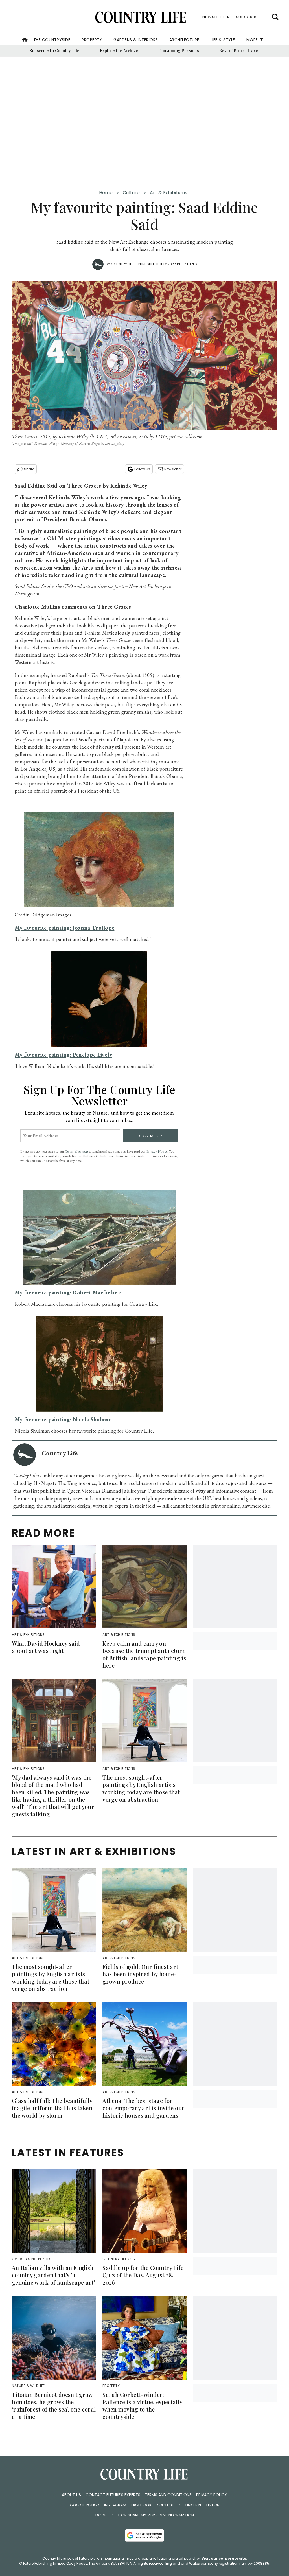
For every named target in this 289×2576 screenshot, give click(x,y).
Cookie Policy (85, 2505)
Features (189, 264)
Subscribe (247, 17)
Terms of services (77, 1151)
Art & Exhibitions (168, 193)
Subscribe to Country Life (55, 51)
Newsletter (173, 469)
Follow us (142, 469)
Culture (131, 193)
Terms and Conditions (168, 2495)
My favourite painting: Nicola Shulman (63, 1419)
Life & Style (223, 40)
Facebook (141, 2505)
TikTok (212, 2505)
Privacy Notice (157, 1151)
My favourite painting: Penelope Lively (63, 1055)
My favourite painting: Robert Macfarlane (68, 1293)
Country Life (122, 264)
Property (92, 40)
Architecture (184, 40)
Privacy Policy (212, 2495)
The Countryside (52, 40)
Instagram (115, 2505)
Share (29, 469)
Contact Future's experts (113, 2495)
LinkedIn (193, 2505)
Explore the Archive (119, 51)
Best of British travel (239, 51)
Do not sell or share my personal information (145, 2515)
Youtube (165, 2505)
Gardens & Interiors (136, 40)
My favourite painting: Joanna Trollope (64, 928)
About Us (71, 2495)
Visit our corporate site (224, 2558)
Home (106, 193)
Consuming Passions (179, 51)
